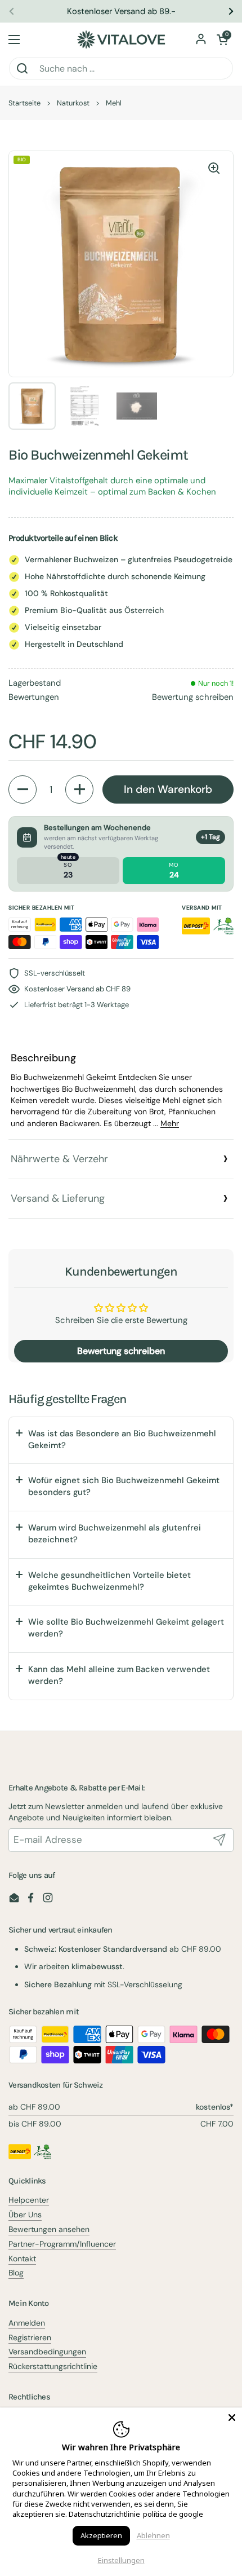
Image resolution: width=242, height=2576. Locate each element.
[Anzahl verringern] (23, 789)
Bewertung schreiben (193, 697)
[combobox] (121, 68)
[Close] (232, 2418)
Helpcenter (29, 2200)
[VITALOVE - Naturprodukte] (121, 39)
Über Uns (25, 2215)
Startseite (24, 103)
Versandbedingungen (47, 2352)
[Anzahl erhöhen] (79, 789)
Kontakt (22, 2259)
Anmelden (27, 2323)
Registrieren (30, 2337)
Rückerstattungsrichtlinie (53, 2366)
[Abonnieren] (219, 1840)
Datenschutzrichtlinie (104, 2514)
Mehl (114, 103)
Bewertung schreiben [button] (121, 1351)
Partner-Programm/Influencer (62, 2244)
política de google (173, 2514)
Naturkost (73, 103)
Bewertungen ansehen (49, 2229)
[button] (222, 39)
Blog (16, 2273)
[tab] (121, 1090)
